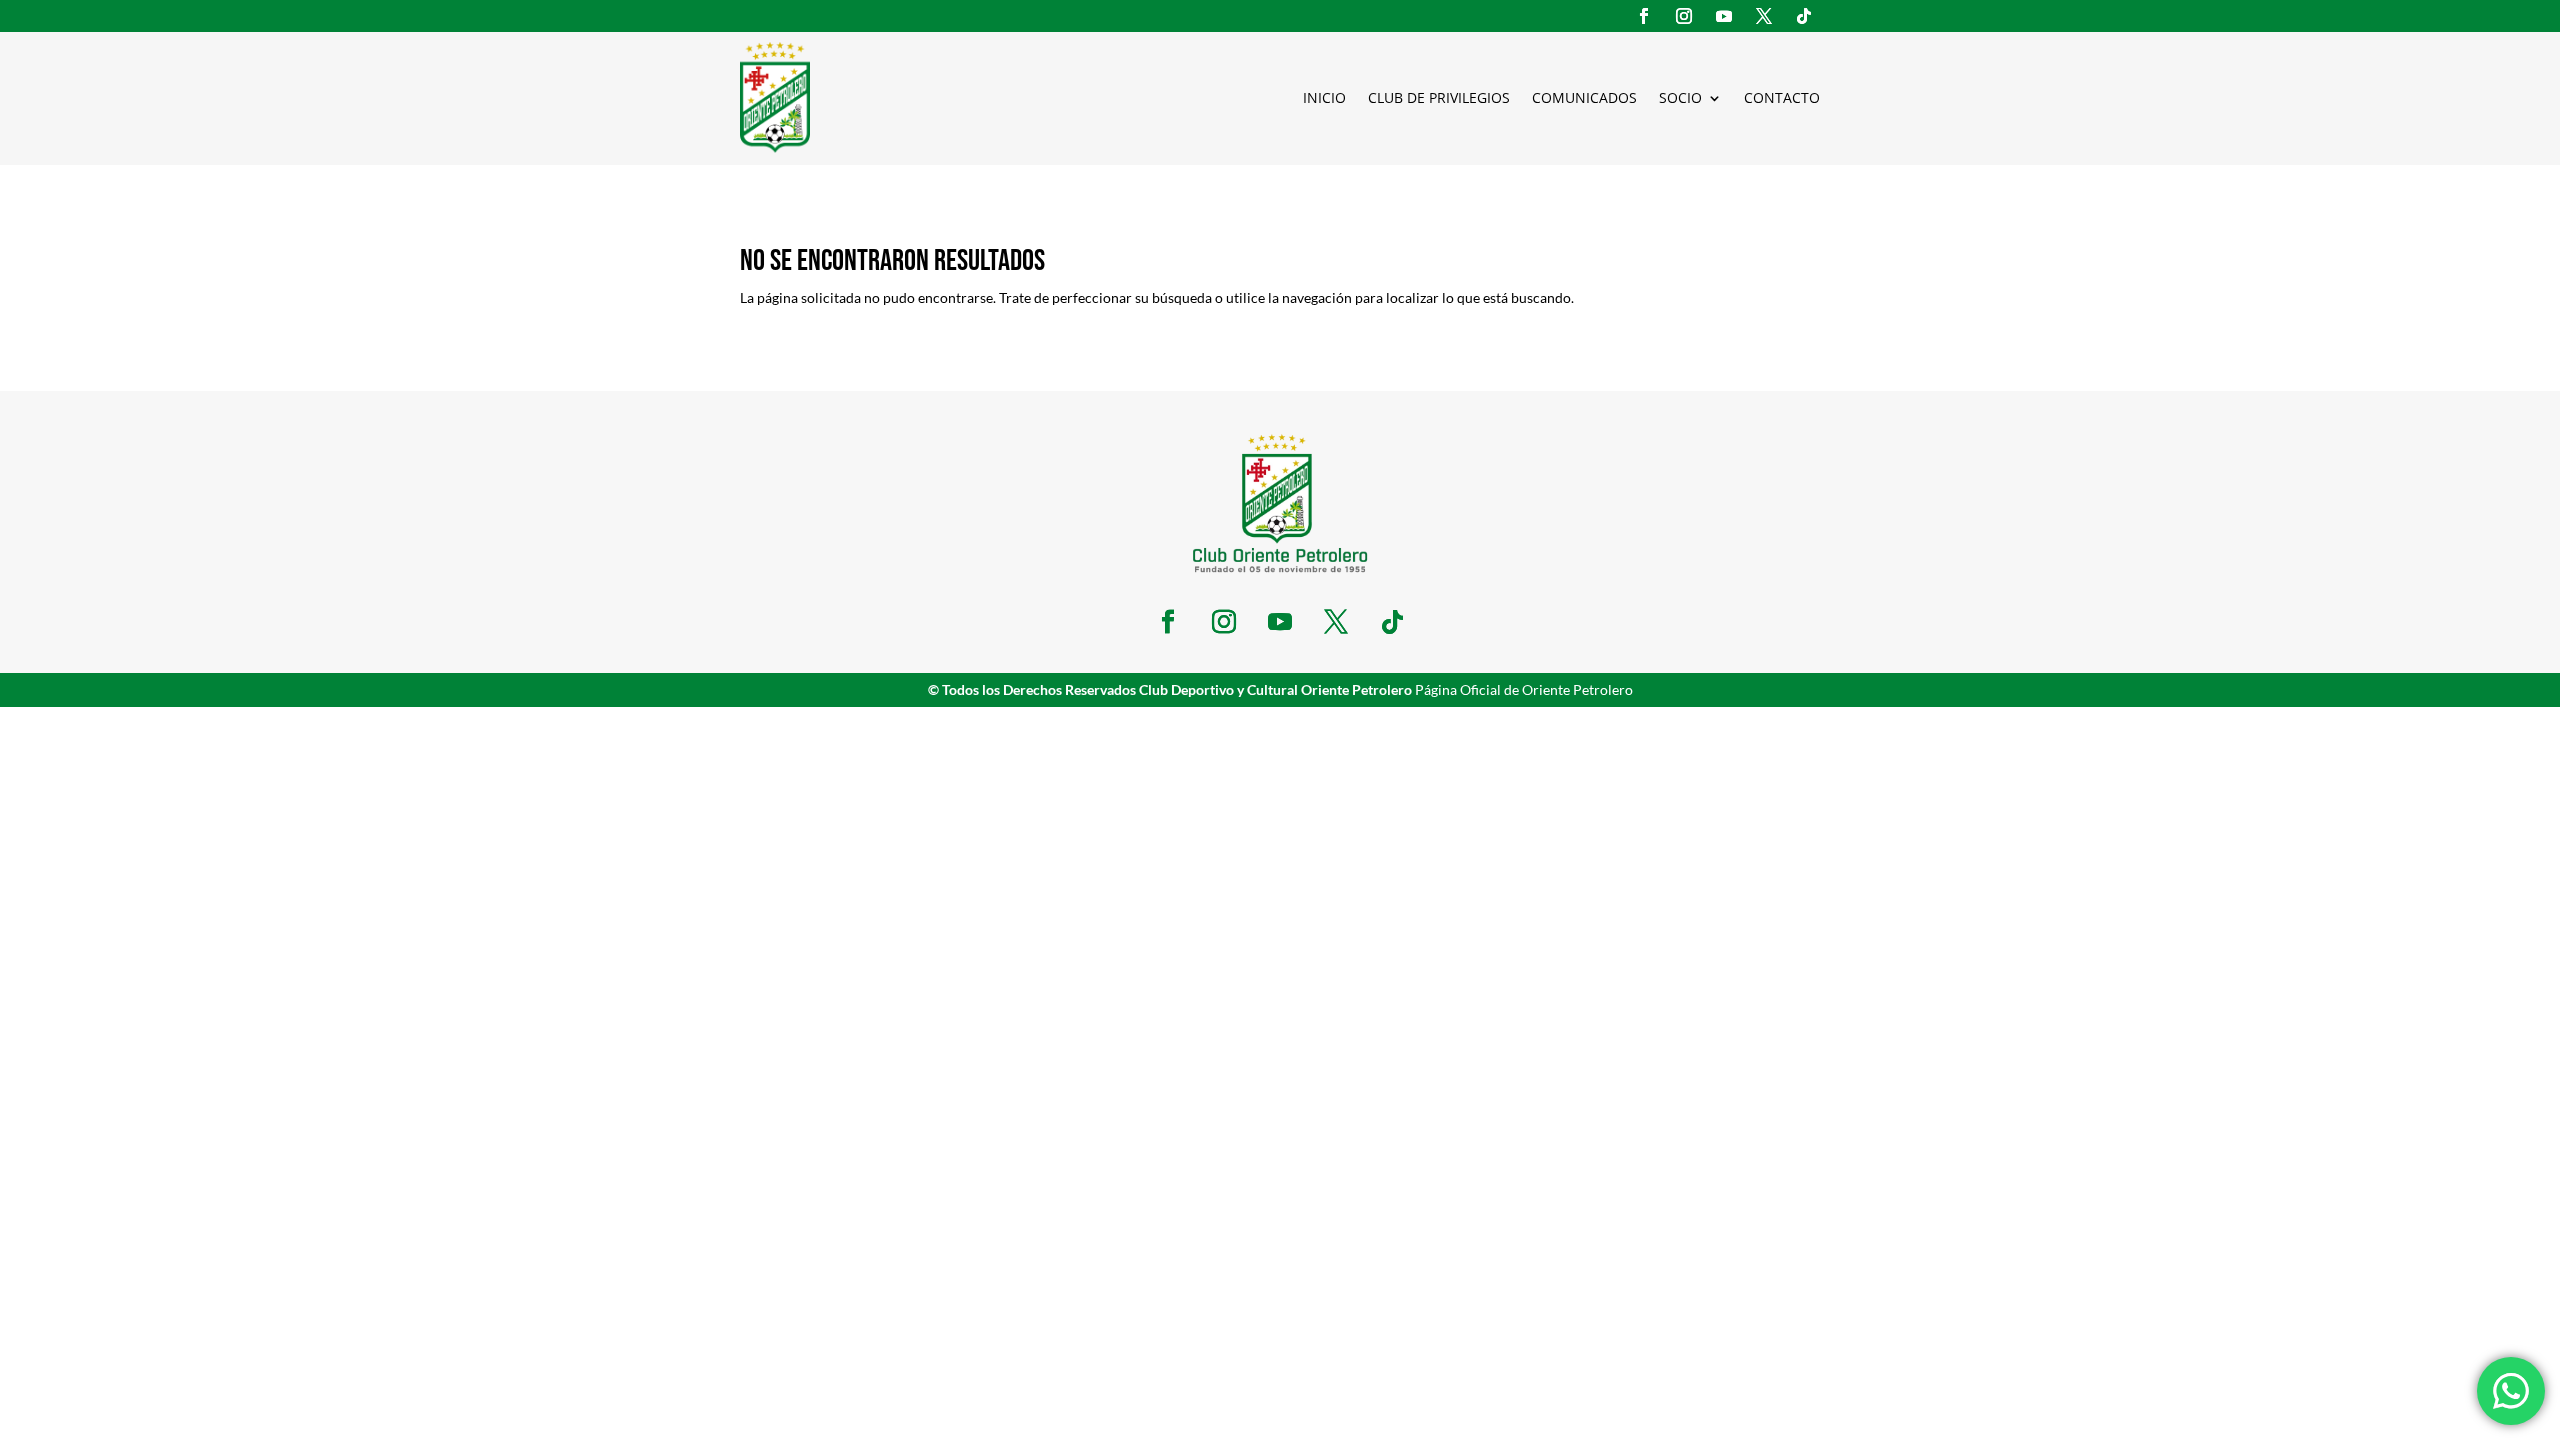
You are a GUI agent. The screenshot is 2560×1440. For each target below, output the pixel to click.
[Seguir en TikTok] (1804, 16)
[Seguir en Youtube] (1724, 16)
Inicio (1324, 97)
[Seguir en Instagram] (1684, 16)
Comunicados (1584, 97)
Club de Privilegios (1439, 97)
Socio (1680, 97)
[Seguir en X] (1764, 16)
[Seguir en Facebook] (1644, 16)
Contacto (1782, 97)
